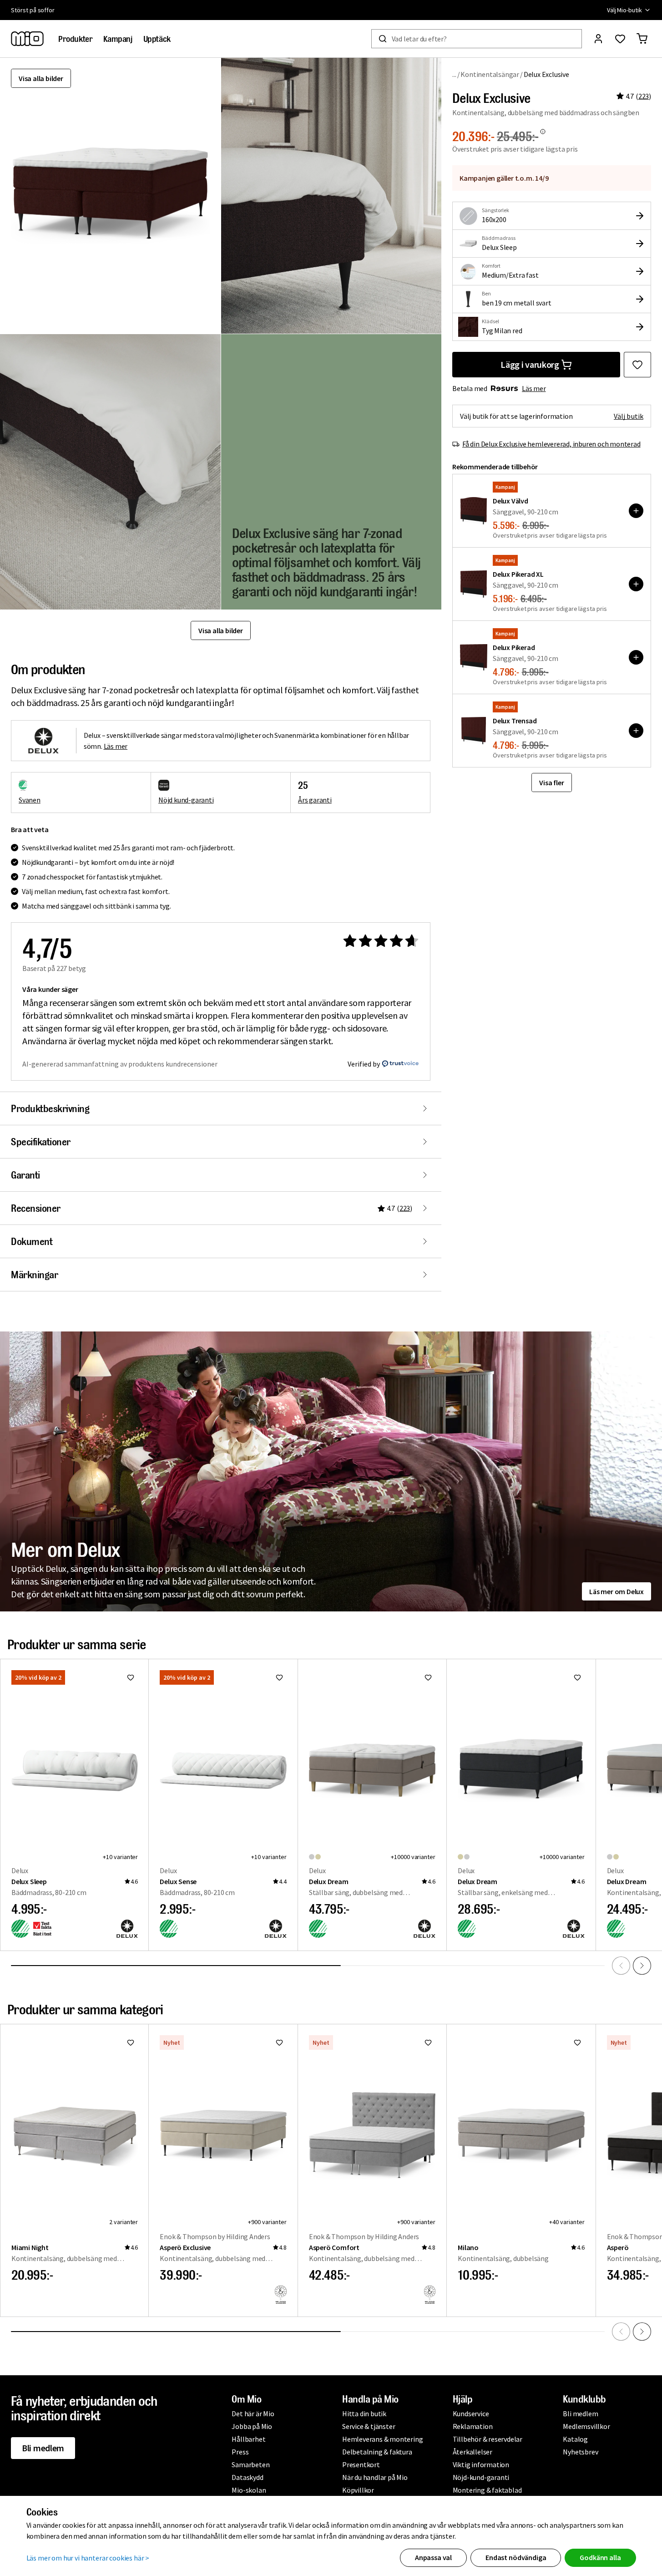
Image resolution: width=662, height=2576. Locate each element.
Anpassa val (433, 2557)
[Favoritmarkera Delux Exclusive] (637, 365)
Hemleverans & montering (382, 2439)
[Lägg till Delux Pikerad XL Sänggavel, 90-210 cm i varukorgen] (636, 584)
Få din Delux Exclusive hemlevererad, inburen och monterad (551, 444)
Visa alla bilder (41, 78)
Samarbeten (250, 2464)
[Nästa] (642, 1966)
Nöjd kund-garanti (186, 800)
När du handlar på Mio (375, 2477)
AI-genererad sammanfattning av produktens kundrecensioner (120, 1064)
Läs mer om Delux (617, 1591)
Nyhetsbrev (580, 2452)
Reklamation (473, 2426)
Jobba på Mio (252, 2426)
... (454, 74)
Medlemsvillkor (586, 2426)
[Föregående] (621, 1966)
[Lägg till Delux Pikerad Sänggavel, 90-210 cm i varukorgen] (636, 657)
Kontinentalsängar (490, 74)
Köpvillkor (358, 2490)
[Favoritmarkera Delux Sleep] (131, 1677)
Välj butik (629, 416)
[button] (331, 196)
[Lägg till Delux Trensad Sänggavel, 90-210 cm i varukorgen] (636, 731)
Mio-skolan (249, 2490)
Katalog (575, 2439)
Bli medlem (43, 2448)
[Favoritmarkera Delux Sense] (279, 1677)
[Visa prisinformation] (543, 132)
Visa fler (551, 782)
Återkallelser (472, 2452)
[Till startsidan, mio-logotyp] (27, 39)
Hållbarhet (248, 2439)
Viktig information (481, 2464)
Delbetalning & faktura (377, 2452)
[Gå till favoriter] (620, 39)
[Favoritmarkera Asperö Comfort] (428, 2043)
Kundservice (471, 2413)
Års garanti (315, 800)
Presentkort (361, 2464)
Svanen (30, 800)
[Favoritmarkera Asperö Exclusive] (279, 2043)
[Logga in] (598, 39)
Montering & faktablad (487, 2490)
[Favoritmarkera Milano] (577, 2043)
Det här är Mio (253, 2413)
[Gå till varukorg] (642, 39)
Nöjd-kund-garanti (481, 2477)
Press (240, 2452)
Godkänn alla (600, 2557)
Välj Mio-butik (624, 10)
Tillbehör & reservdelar (488, 2439)
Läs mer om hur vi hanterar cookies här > (88, 2558)
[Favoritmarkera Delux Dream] (428, 1677)
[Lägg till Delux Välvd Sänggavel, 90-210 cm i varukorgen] (636, 511)
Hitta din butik (364, 2413)
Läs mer (534, 388)
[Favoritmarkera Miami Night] (131, 2043)
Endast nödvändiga (516, 2557)
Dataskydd (247, 2477)
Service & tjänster (369, 2426)
